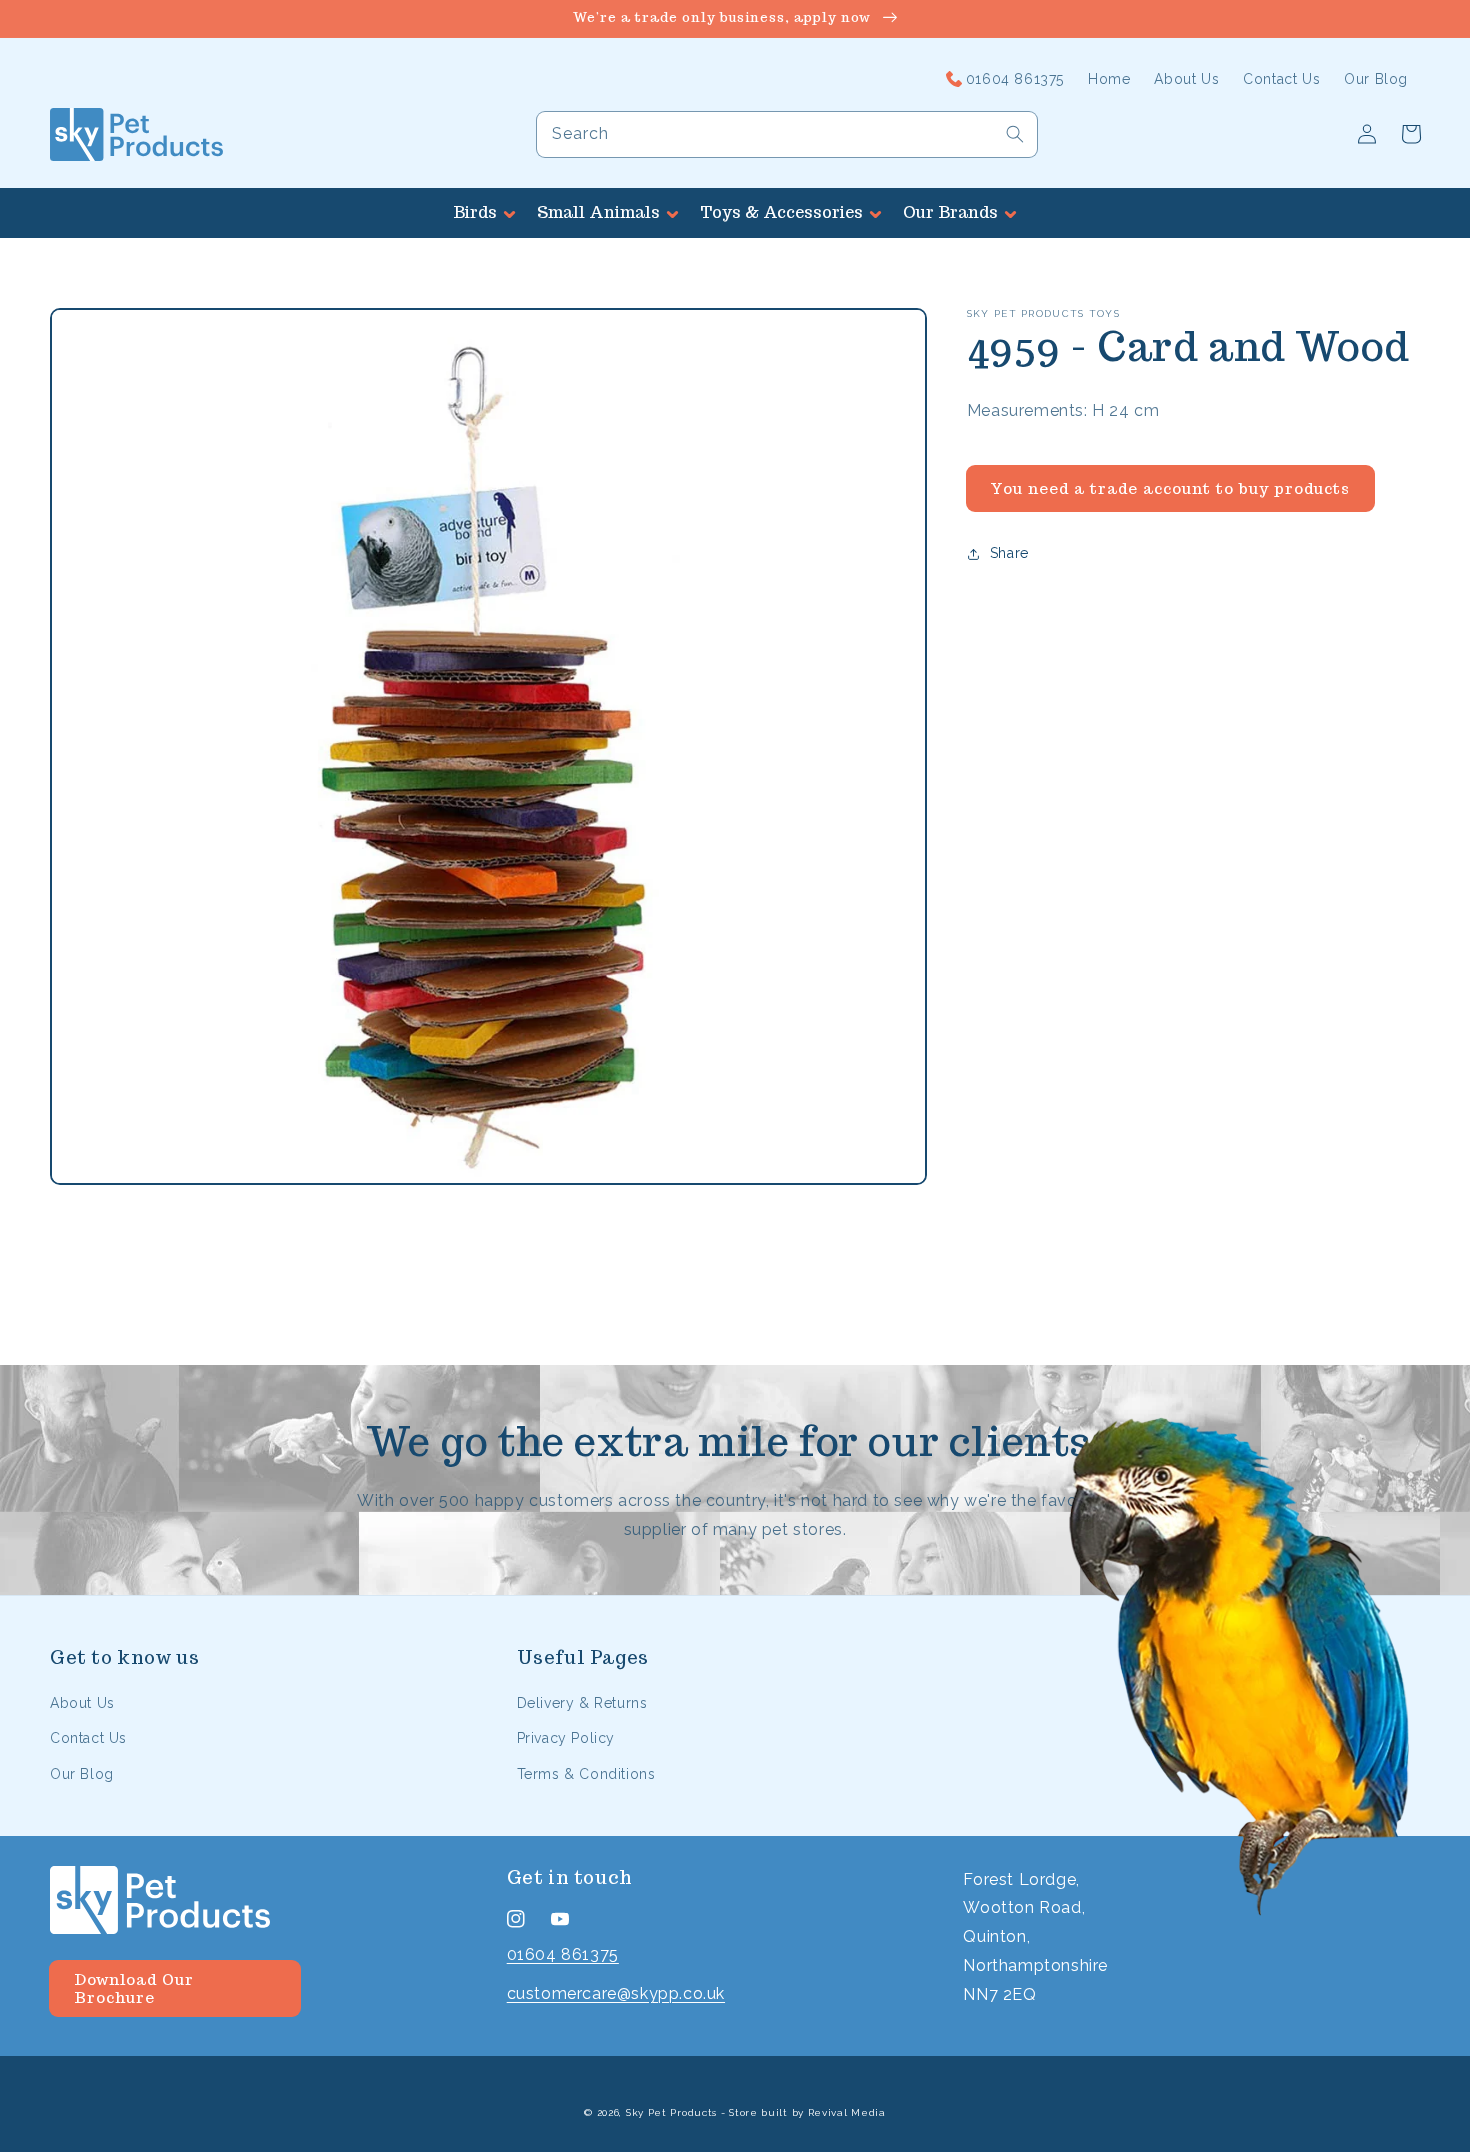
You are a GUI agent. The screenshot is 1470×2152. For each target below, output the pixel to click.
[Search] (1015, 134)
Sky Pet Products (671, 2112)
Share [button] (1009, 553)
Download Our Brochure (134, 1988)
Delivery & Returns (582, 1703)
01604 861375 (563, 1954)
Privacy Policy (566, 1738)
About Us (82, 1703)
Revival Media (847, 2112)
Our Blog (82, 1774)
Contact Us (88, 1738)
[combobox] (787, 134)
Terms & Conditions (586, 1774)
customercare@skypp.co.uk (616, 1993)
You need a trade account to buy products (1170, 488)
